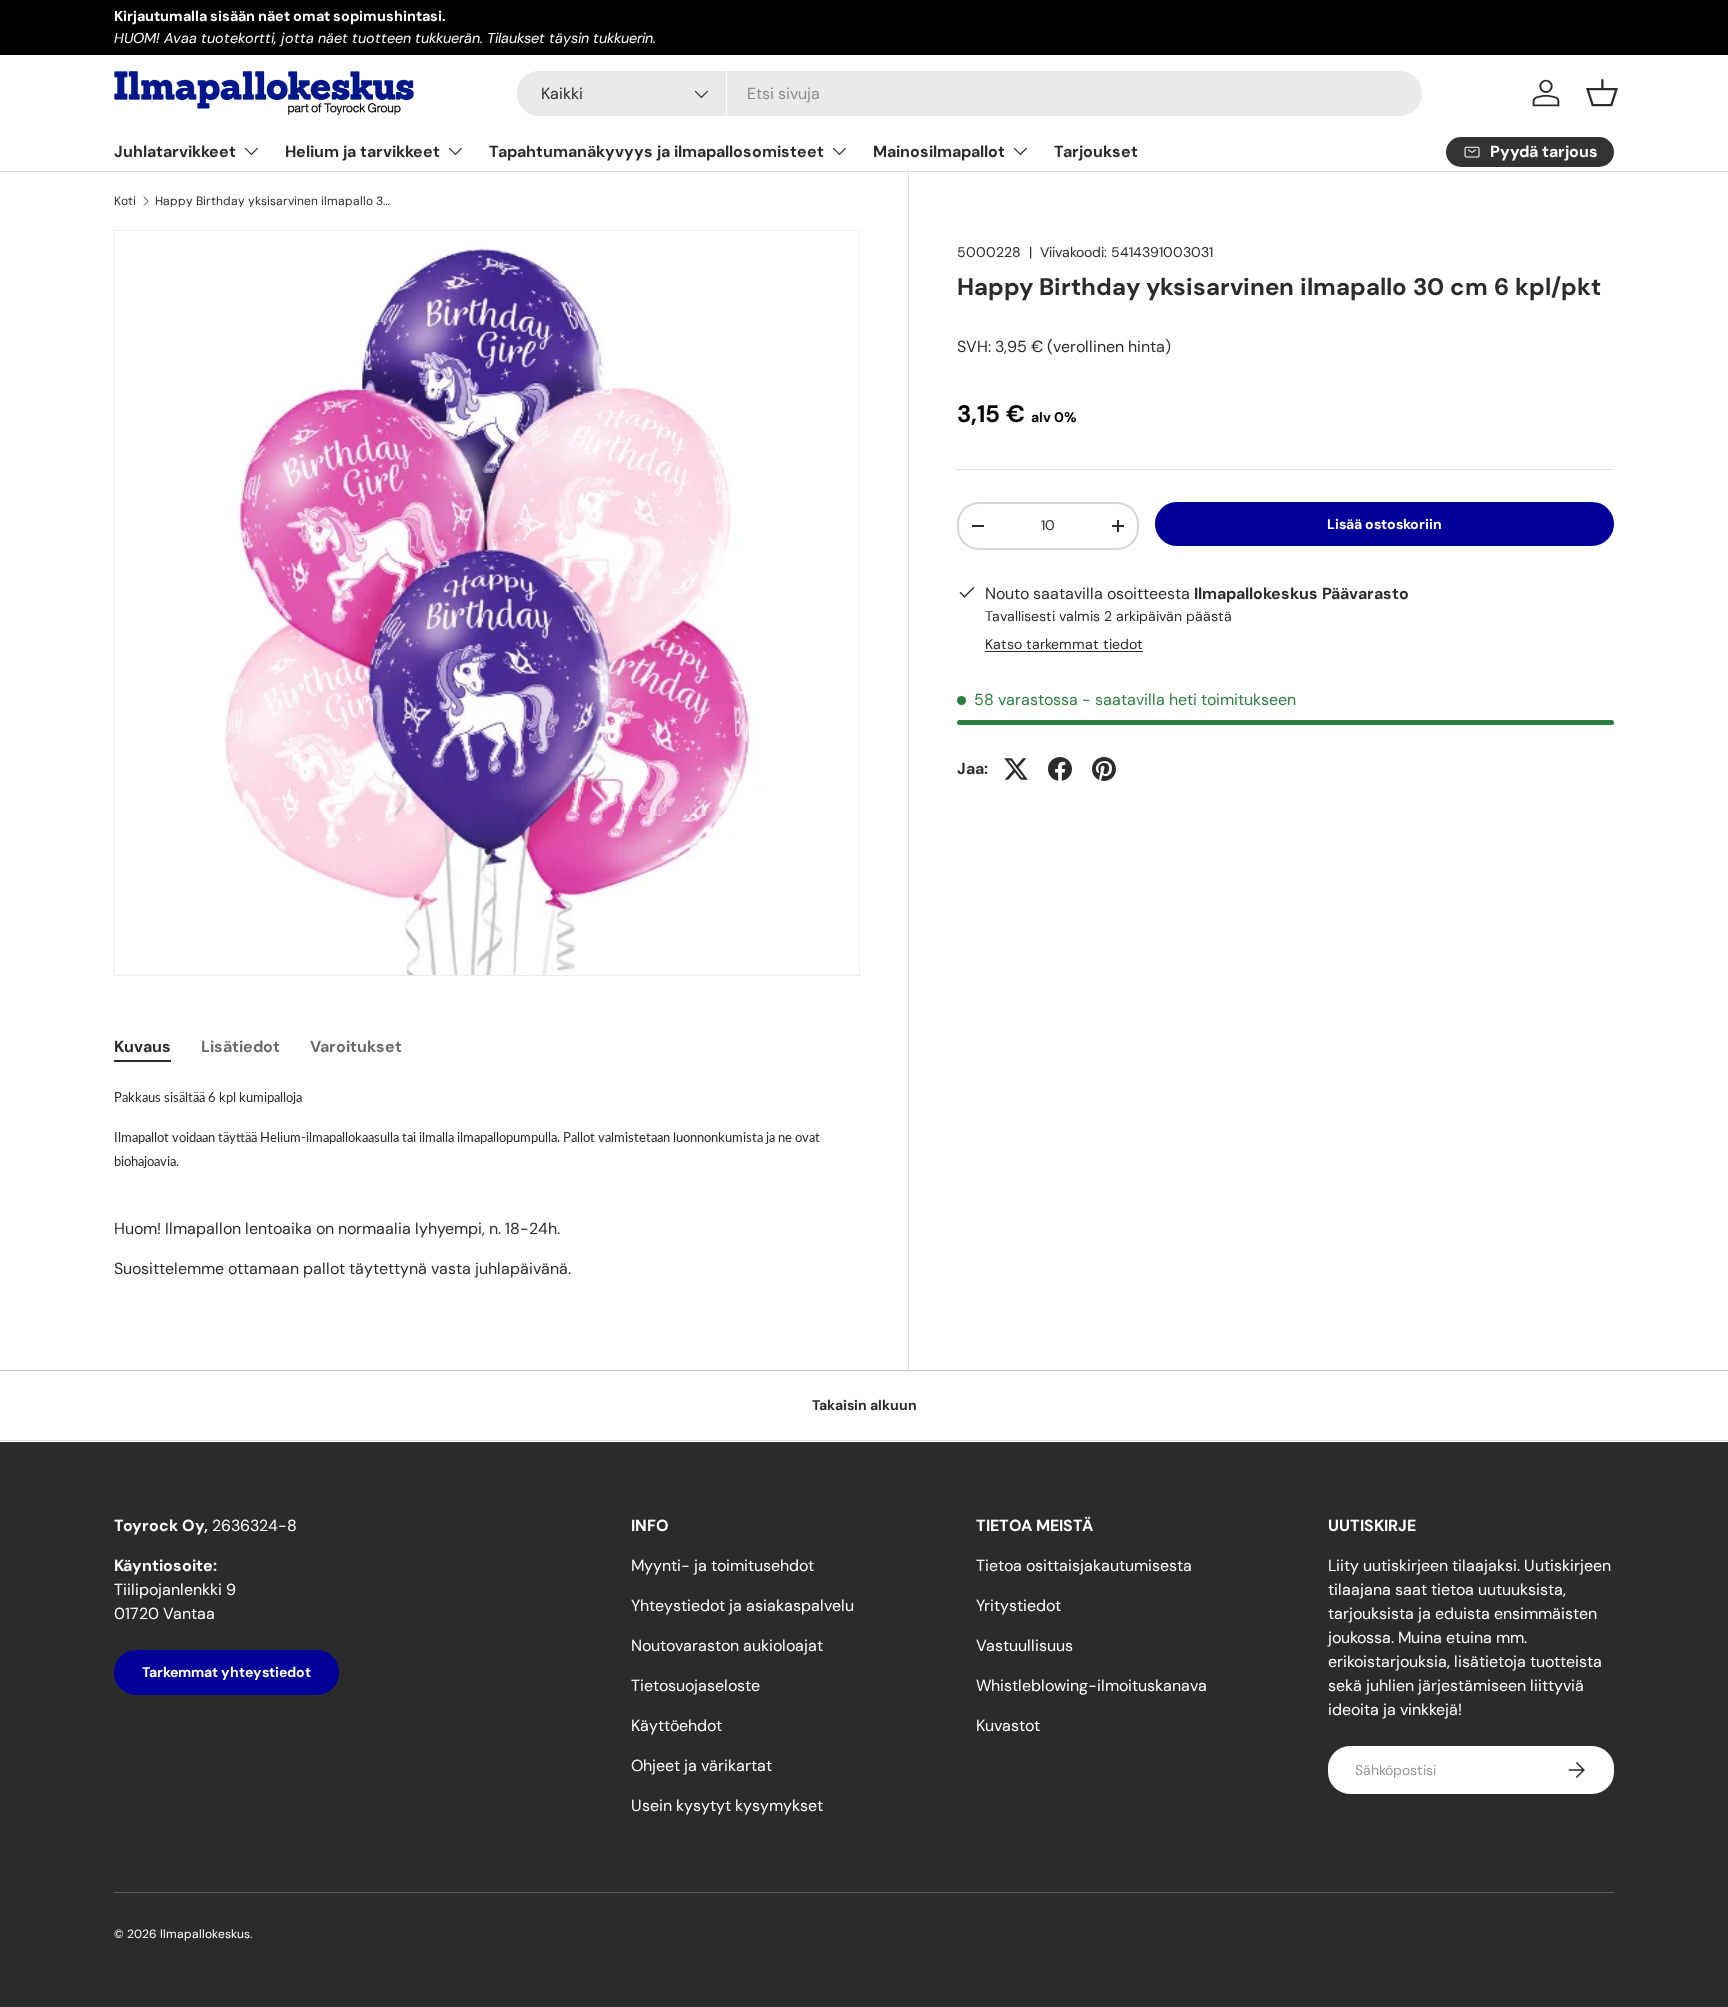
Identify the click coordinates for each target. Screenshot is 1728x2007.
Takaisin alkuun (864, 1405)
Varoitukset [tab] (356, 1046)
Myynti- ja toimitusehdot (722, 1565)
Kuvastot (1008, 1725)
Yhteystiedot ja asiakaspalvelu (742, 1605)
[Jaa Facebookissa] (1060, 769)
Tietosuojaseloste (695, 1685)
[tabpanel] (487, 1183)
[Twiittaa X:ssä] (1016, 769)
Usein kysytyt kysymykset (727, 1805)
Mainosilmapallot (939, 151)
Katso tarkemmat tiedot (1064, 644)
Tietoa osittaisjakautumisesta (1084, 1565)
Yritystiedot (1018, 1605)
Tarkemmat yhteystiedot (226, 1672)
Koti (125, 201)
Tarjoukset (1096, 151)
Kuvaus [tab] (142, 1046)
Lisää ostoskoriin (1384, 524)
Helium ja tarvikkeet (362, 151)
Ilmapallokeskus (205, 1934)
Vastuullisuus (1024, 1645)
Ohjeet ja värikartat (701, 1765)
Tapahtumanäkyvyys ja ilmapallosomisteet (656, 151)
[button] (1602, 93)
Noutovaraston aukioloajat (727, 1645)
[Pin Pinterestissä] (1104, 769)
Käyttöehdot (676, 1725)
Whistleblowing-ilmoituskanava (1091, 1685)
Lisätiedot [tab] (240, 1046)
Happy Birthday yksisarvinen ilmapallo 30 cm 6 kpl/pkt (275, 201)
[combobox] (969, 93)
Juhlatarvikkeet (175, 151)
